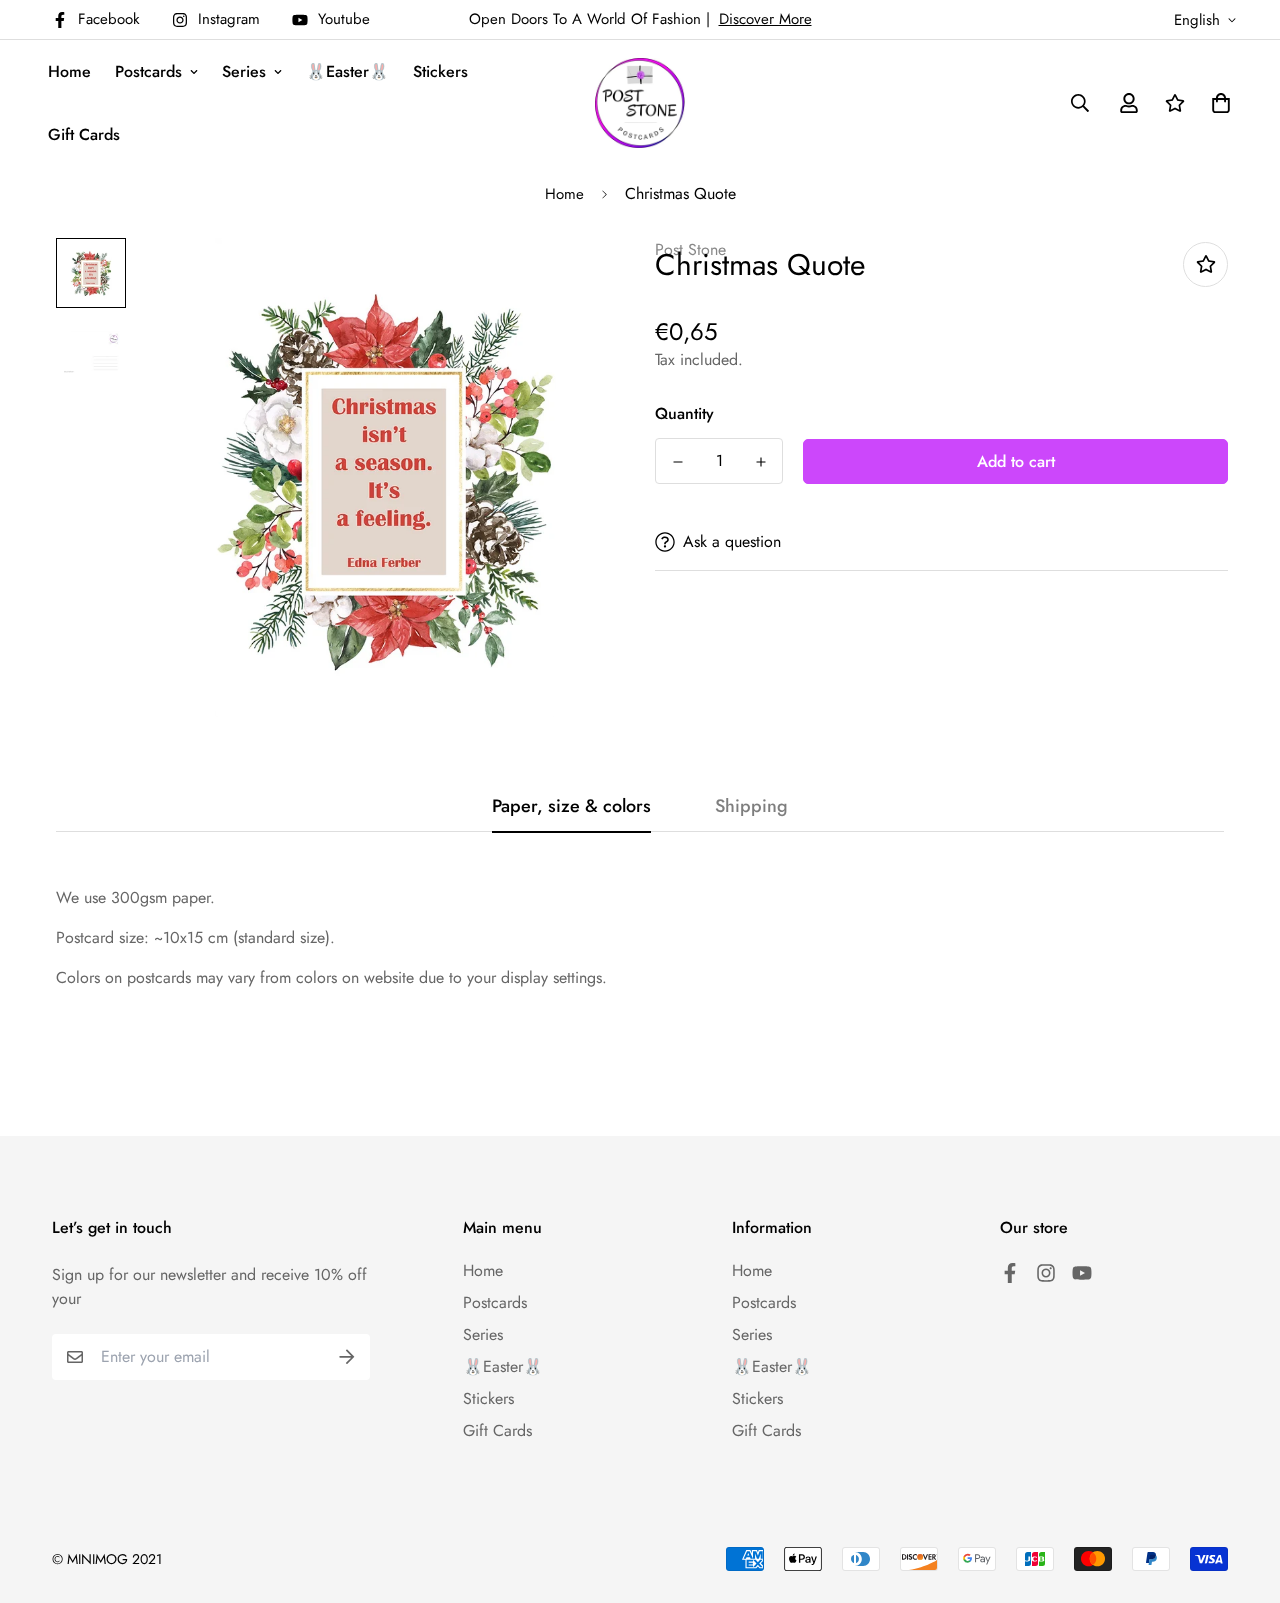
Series (244, 71)
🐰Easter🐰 (347, 71)
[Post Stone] (640, 103)
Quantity (684, 413)
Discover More (765, 19)
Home (69, 71)
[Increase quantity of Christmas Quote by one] (760, 462)
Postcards (148, 71)
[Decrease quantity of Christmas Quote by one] (677, 462)
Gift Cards (84, 134)
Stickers (440, 71)
